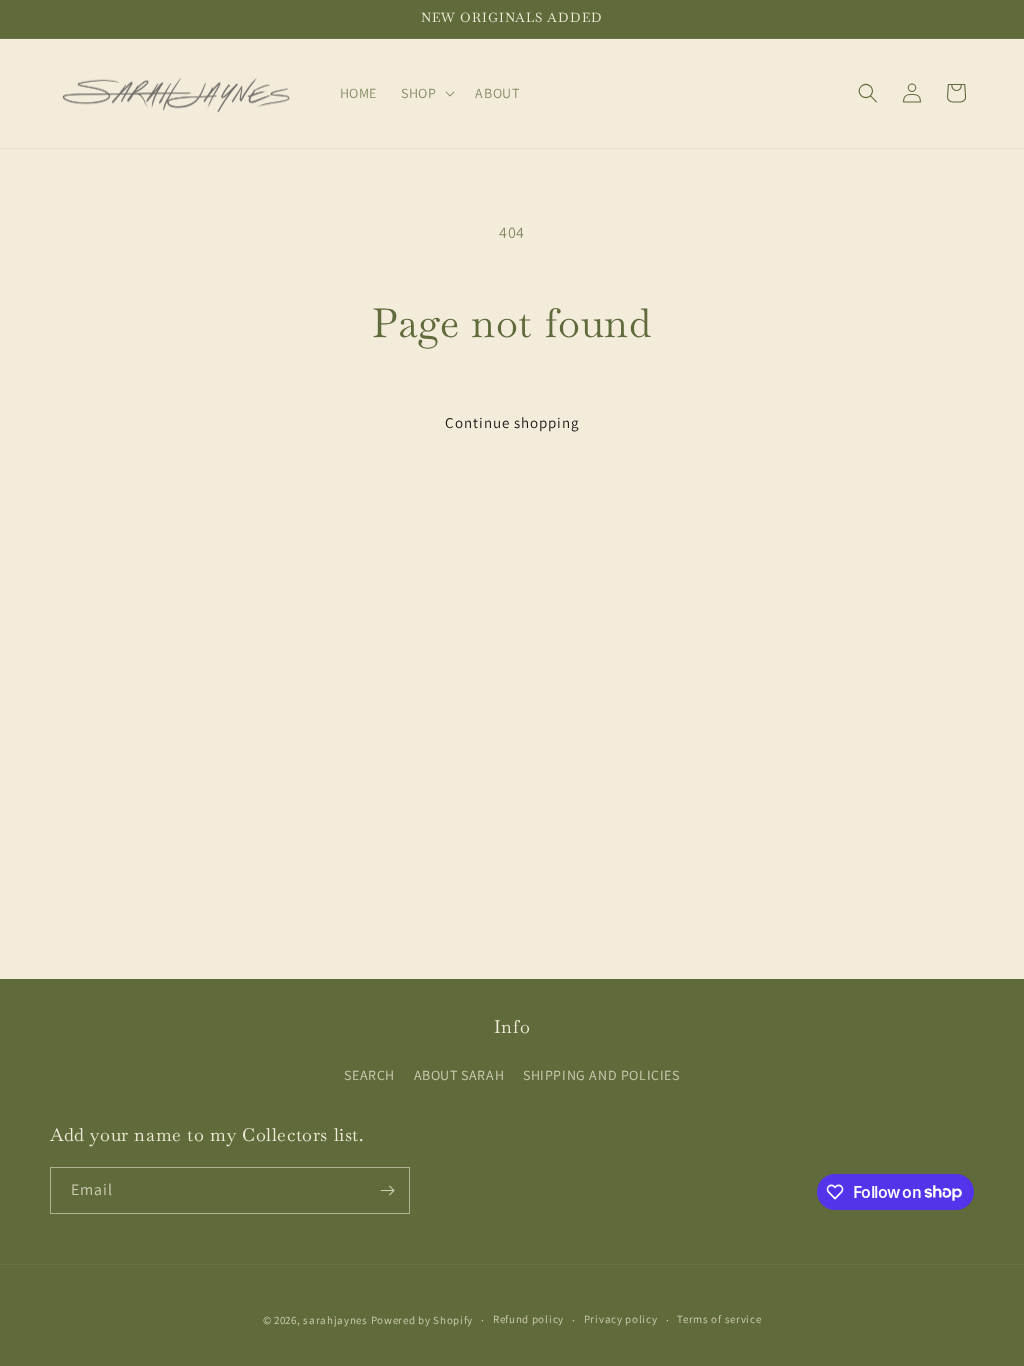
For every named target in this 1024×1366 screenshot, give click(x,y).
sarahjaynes (335, 1320)
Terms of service (719, 1319)
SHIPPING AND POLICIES (601, 1075)
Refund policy (528, 1319)
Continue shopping (512, 422)
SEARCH (369, 1075)
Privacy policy (621, 1319)
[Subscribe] (387, 1190)
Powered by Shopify (422, 1320)
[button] (426, 93)
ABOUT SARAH (459, 1075)
